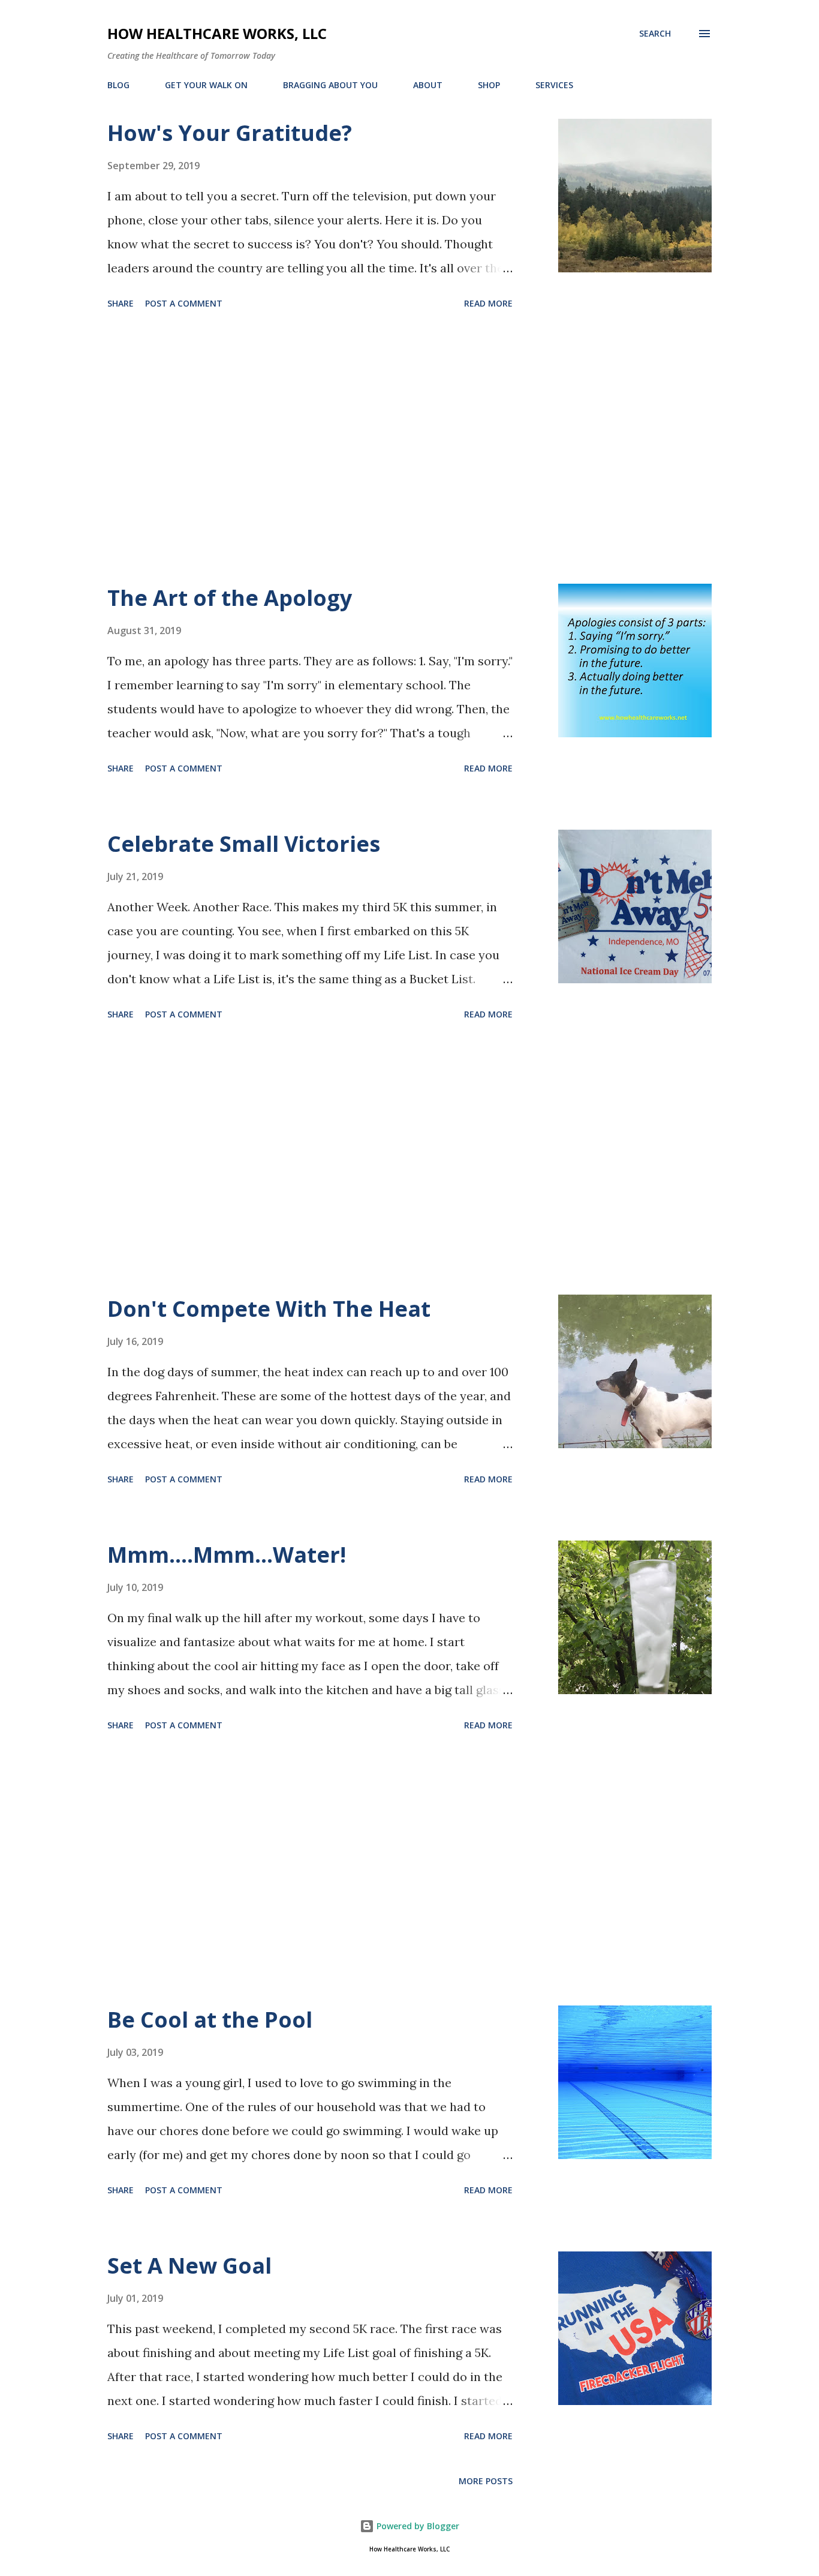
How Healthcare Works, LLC (217, 33)
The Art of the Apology (230, 598)
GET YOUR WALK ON (206, 85)
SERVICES (554, 85)
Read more (488, 303)
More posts (486, 2481)
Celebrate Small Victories (244, 844)
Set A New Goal (189, 2266)
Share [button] (121, 303)
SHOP (489, 85)
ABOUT (428, 85)
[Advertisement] (310, 449)
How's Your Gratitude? (230, 133)
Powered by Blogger (417, 2526)
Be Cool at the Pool (210, 2020)
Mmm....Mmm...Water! (227, 1555)
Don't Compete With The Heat (269, 1309)
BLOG (118, 85)
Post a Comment (184, 303)
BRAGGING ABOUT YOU (330, 85)
